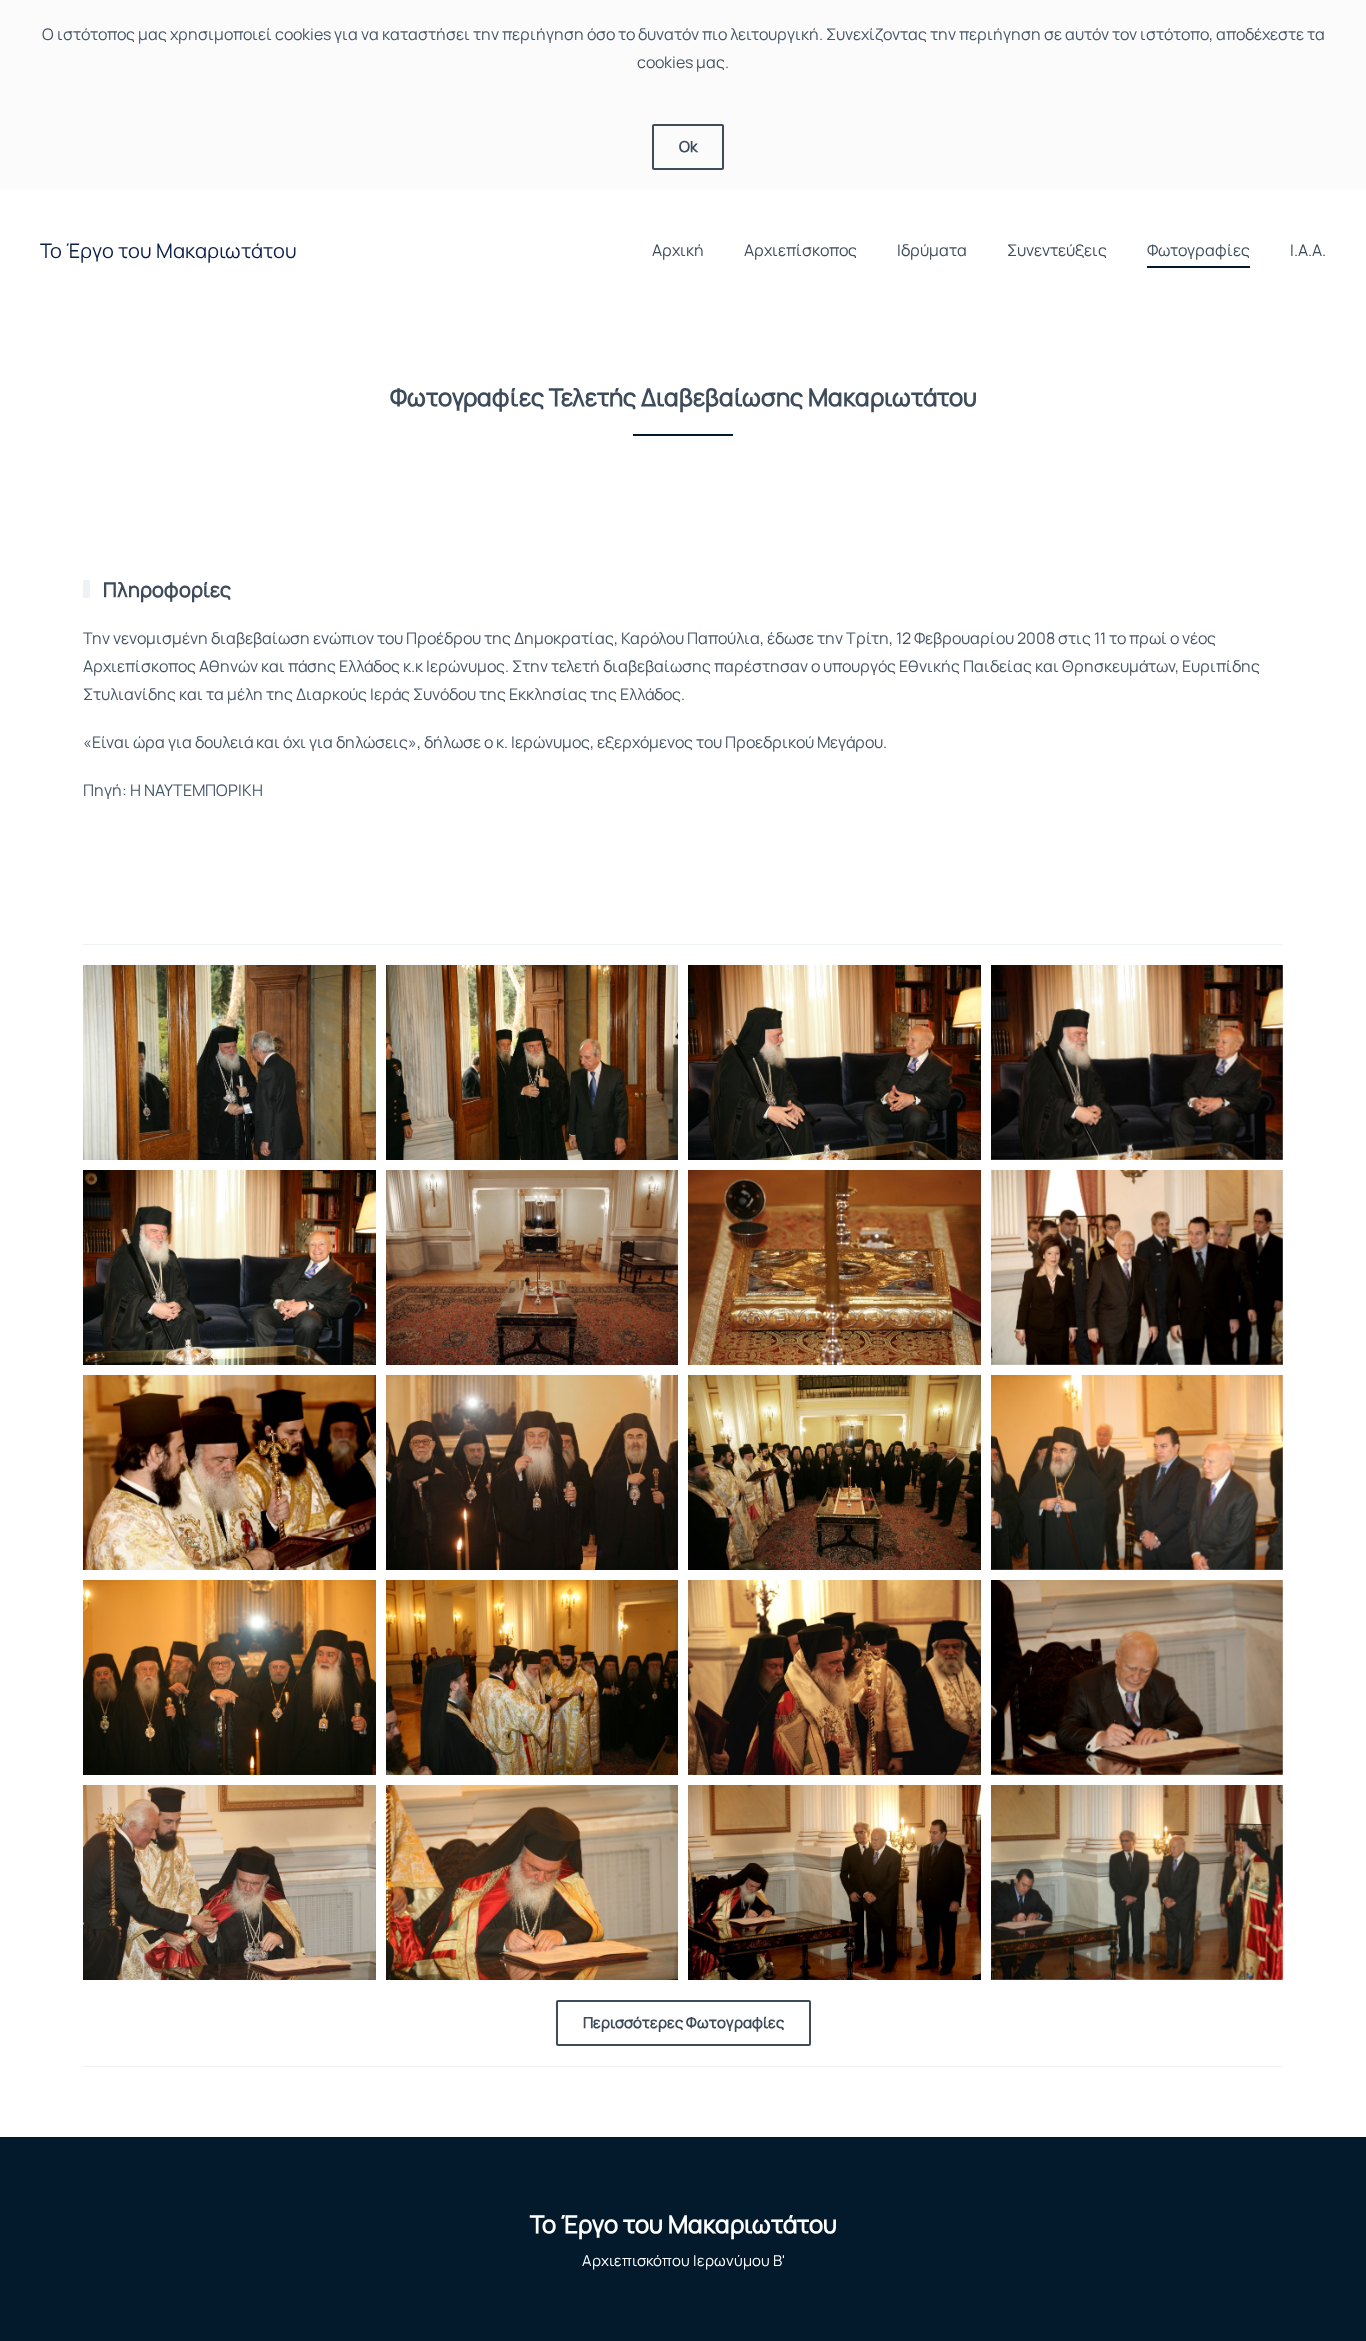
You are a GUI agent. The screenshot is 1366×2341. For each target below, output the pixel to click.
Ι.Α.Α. (1308, 250)
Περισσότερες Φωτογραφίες (683, 2022)
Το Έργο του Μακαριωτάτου (168, 250)
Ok (688, 146)
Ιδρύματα (932, 250)
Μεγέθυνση (229, 1061)
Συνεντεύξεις (1057, 250)
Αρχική (678, 250)
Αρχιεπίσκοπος (800, 250)
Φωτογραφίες (1198, 250)
